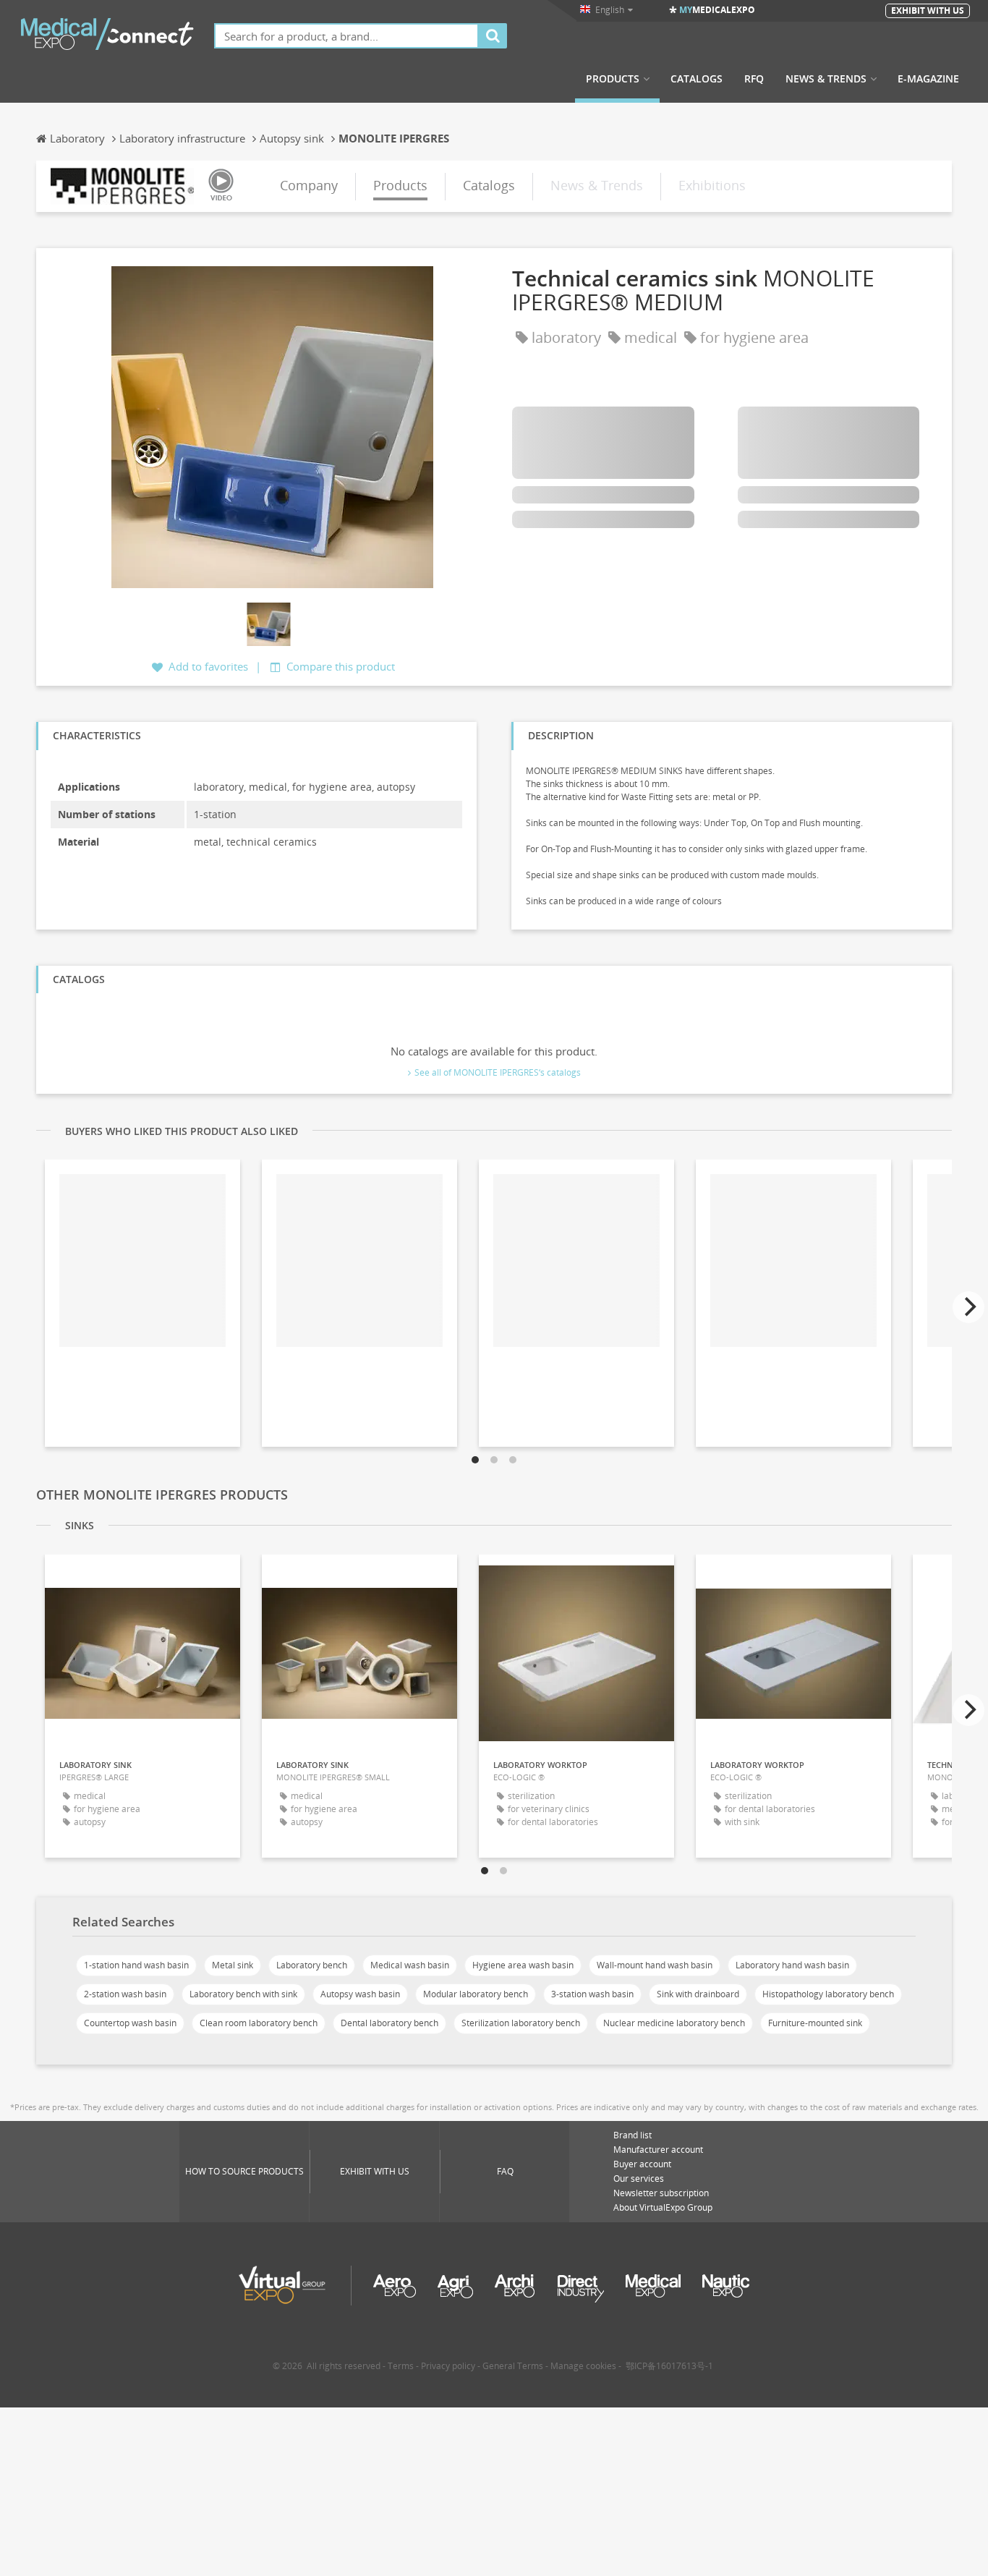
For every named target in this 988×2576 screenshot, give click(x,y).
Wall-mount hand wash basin (655, 1965)
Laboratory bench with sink (243, 1994)
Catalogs (697, 79)
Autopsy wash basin (360, 1994)
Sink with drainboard (698, 1994)
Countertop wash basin (130, 2023)
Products (613, 79)
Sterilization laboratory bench (521, 2023)
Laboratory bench (312, 1965)
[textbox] (346, 36)
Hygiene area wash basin (523, 1965)
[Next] (968, 1307)
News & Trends (826, 79)
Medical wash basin (410, 1965)
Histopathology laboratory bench (828, 1994)
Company (309, 185)
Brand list (633, 2135)
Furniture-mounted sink (815, 2023)
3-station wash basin (592, 1994)
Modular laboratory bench (476, 1994)
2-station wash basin (125, 1994)
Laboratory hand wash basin (792, 1965)
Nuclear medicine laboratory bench (674, 2023)
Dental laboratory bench (389, 2023)
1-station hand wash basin (136, 1965)
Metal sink (233, 1965)
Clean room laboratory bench (259, 2023)
